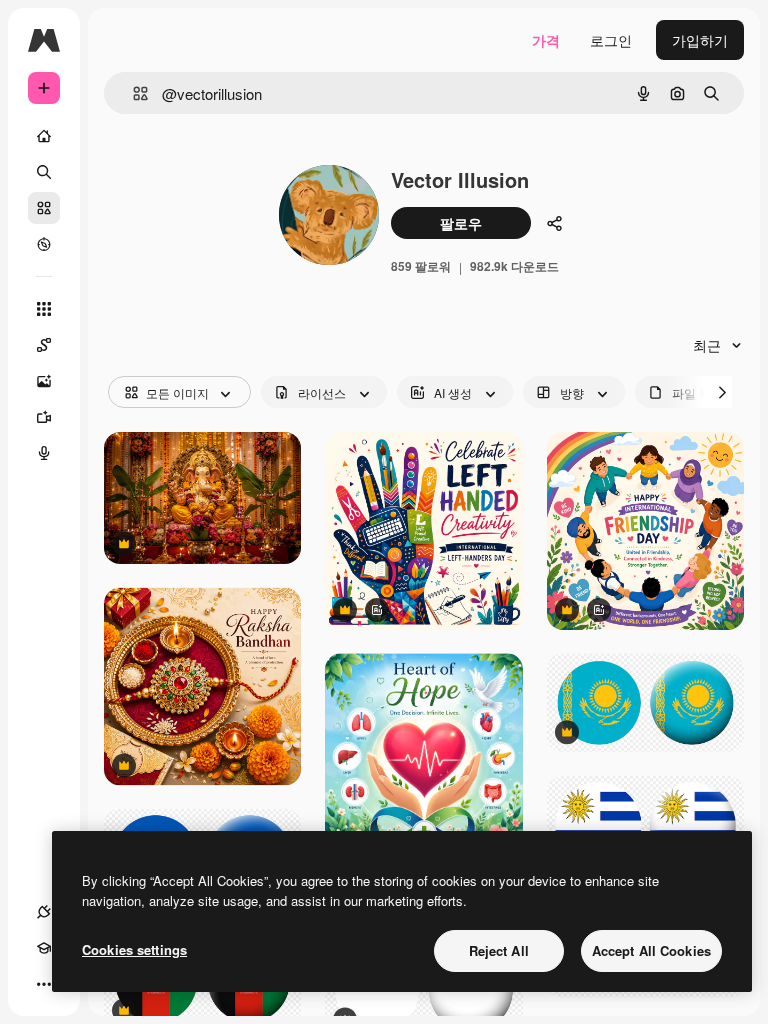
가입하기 (700, 40)
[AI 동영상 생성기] (44, 417)
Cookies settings (134, 949)
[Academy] (44, 948)
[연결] (44, 912)
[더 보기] (44, 984)
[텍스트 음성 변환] (44, 453)
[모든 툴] (44, 309)
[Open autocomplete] (132, 93)
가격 (546, 40)
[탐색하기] (44, 244)
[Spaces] (44, 345)
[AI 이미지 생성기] (44, 381)
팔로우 (461, 223)
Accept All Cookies (651, 950)
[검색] (44, 172)
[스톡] (44, 208)
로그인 (611, 40)
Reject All (499, 950)
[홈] (44, 136)
